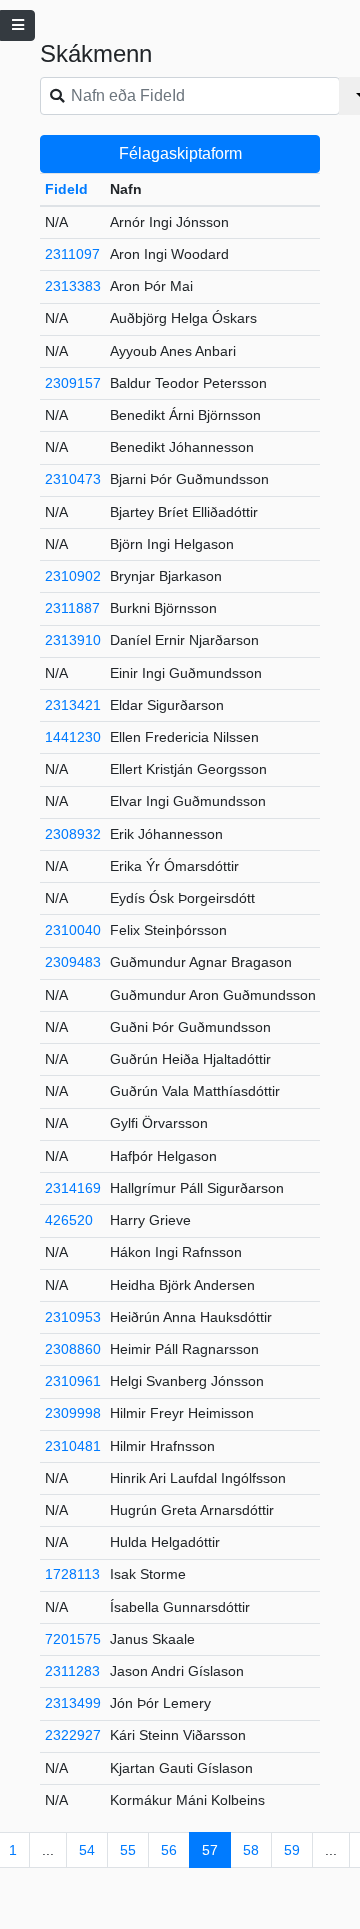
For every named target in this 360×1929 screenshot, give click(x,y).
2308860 (73, 1349)
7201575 (73, 1639)
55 (128, 1850)
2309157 (73, 383)
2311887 (72, 608)
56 (169, 1850)
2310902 (73, 576)
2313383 (73, 286)
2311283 (72, 1671)
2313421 (73, 705)
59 (292, 1850)
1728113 (72, 1574)
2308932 (73, 834)
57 (210, 1850)
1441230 (73, 737)
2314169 (73, 1188)
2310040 (73, 930)
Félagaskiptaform (180, 153)
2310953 (73, 1317)
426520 (69, 1220)
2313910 (73, 640)
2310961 (73, 1381)
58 (251, 1850)
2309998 (73, 1413)
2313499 (73, 1703)
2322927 (73, 1735)
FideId (66, 189)
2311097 (72, 254)
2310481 (73, 1446)
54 (87, 1850)
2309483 (73, 962)
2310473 (73, 479)
